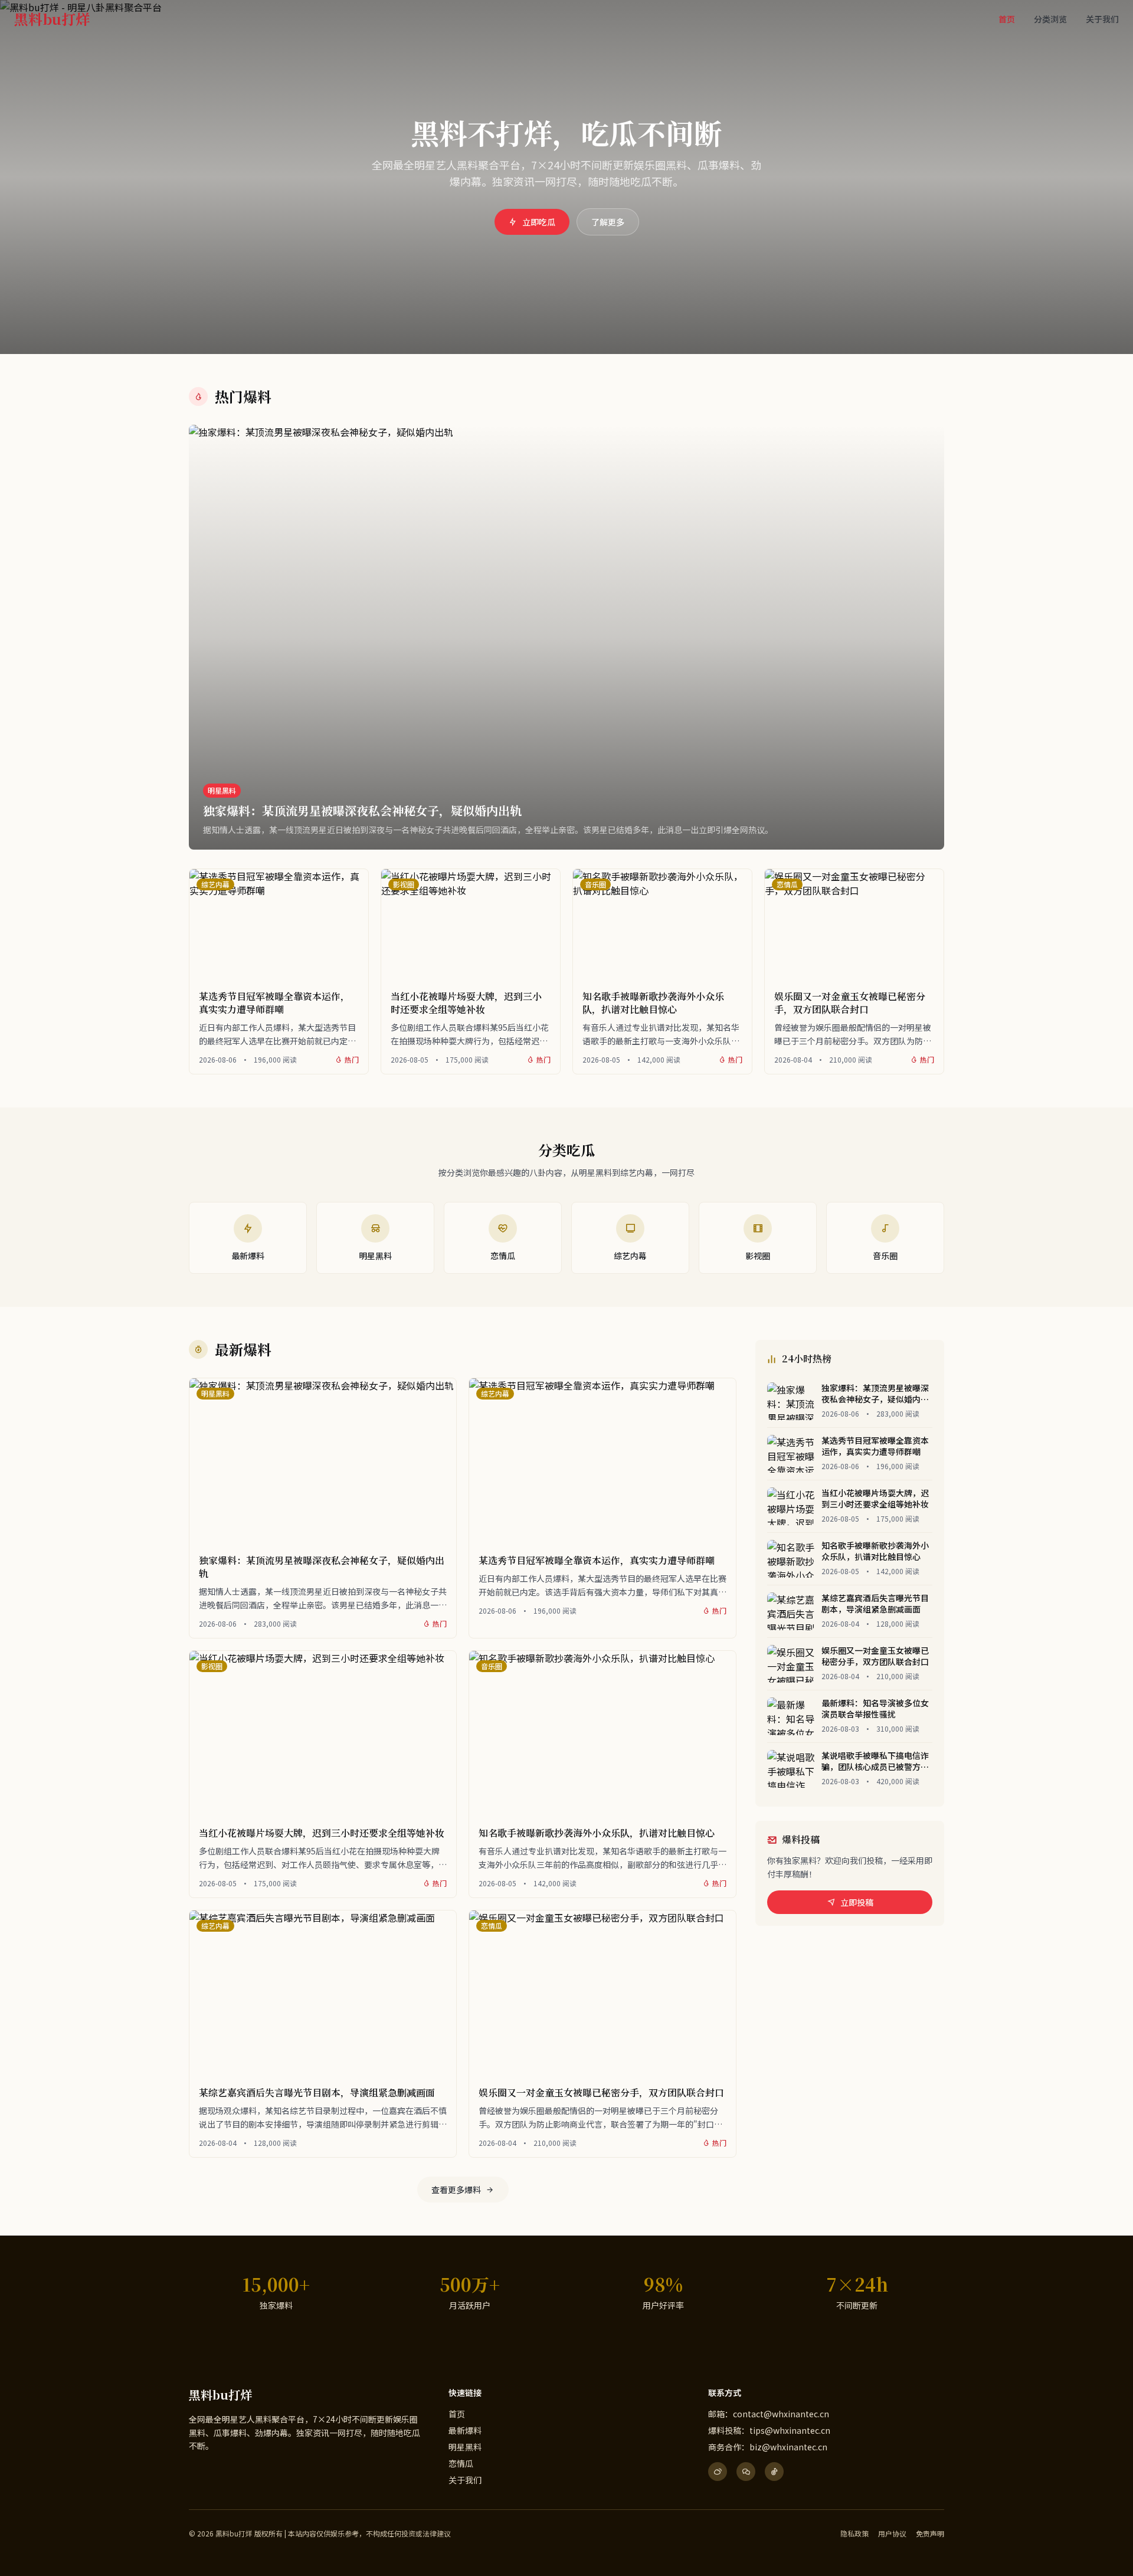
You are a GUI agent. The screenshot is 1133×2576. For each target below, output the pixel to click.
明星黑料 (465, 2447)
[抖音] (774, 2472)
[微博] (718, 2472)
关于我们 (1102, 19)
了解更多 (608, 222)
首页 (1007, 19)
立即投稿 (857, 1902)
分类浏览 (1050, 19)
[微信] (746, 2472)
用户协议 (892, 2534)
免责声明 (930, 2534)
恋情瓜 (461, 2463)
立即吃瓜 (539, 222)
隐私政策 (854, 2534)
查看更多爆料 (456, 2190)
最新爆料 (465, 2430)
